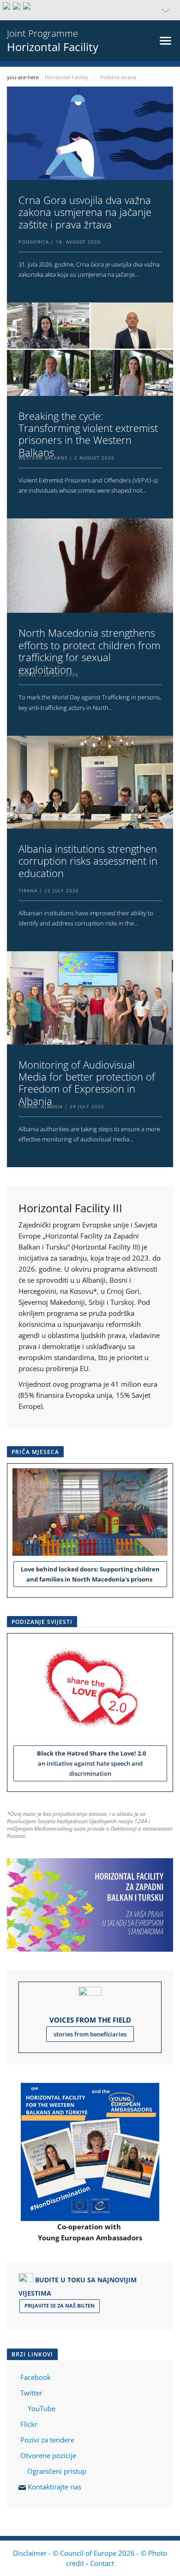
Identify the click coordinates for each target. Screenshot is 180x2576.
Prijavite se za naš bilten (60, 2306)
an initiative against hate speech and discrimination (90, 1763)
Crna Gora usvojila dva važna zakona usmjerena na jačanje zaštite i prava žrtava (85, 212)
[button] (90, 10)
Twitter (31, 2393)
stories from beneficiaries (90, 2034)
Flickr (28, 2424)
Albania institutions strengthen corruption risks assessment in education (88, 861)
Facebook (36, 2377)
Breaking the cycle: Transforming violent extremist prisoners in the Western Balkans (88, 434)
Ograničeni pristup (57, 2471)
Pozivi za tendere (47, 2440)
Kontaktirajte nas (54, 2487)
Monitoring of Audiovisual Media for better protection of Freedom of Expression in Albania (87, 1083)
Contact (102, 2563)
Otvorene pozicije (48, 2455)
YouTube (41, 2408)
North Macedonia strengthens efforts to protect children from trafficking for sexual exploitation (89, 651)
